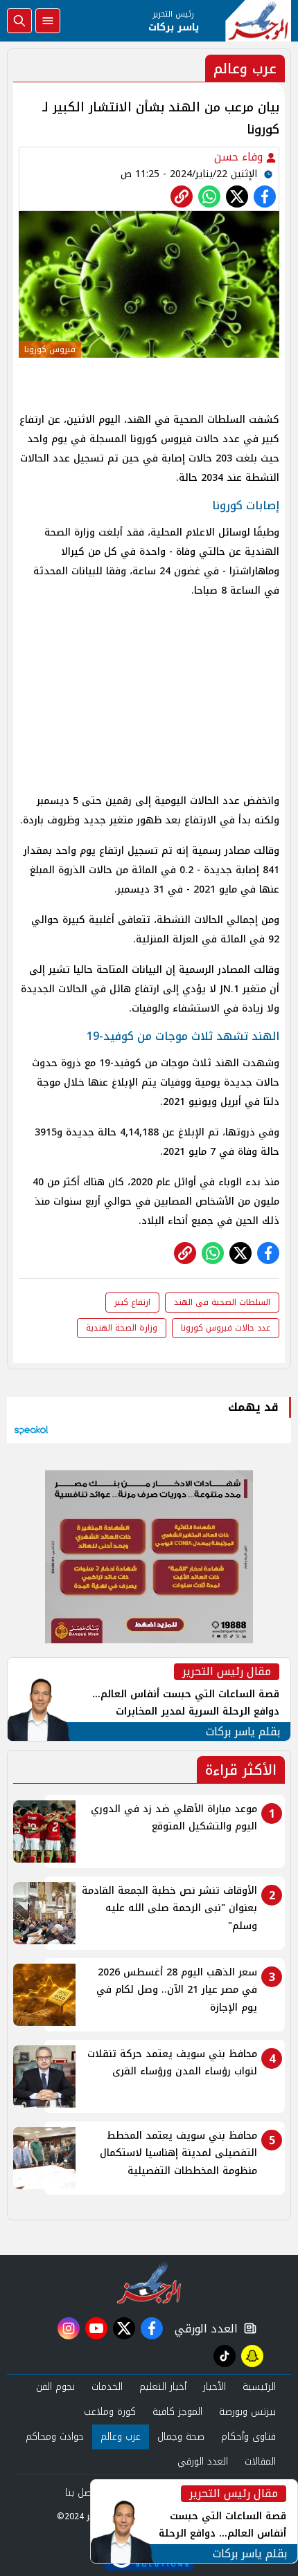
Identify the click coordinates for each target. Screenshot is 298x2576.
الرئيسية (259, 2387)
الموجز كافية (177, 2412)
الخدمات (107, 2387)
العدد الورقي (203, 2329)
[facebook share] (265, 197)
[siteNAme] (258, 21)
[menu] (48, 21)
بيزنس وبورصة (247, 2412)
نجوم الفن (55, 2387)
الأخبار (214, 2387)
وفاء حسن (240, 157)
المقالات (260, 2461)
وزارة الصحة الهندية (122, 1328)
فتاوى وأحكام (248, 2437)
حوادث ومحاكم (55, 2437)
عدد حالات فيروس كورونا (226, 1328)
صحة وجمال (181, 2437)
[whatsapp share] (209, 197)
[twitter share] (237, 197)
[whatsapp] (182, 197)
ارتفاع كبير (132, 1302)
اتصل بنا (81, 2493)
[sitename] (149, 2283)
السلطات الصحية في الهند (222, 1302)
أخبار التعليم (163, 2387)
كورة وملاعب (110, 2412)
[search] (19, 21)
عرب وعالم (121, 2437)
